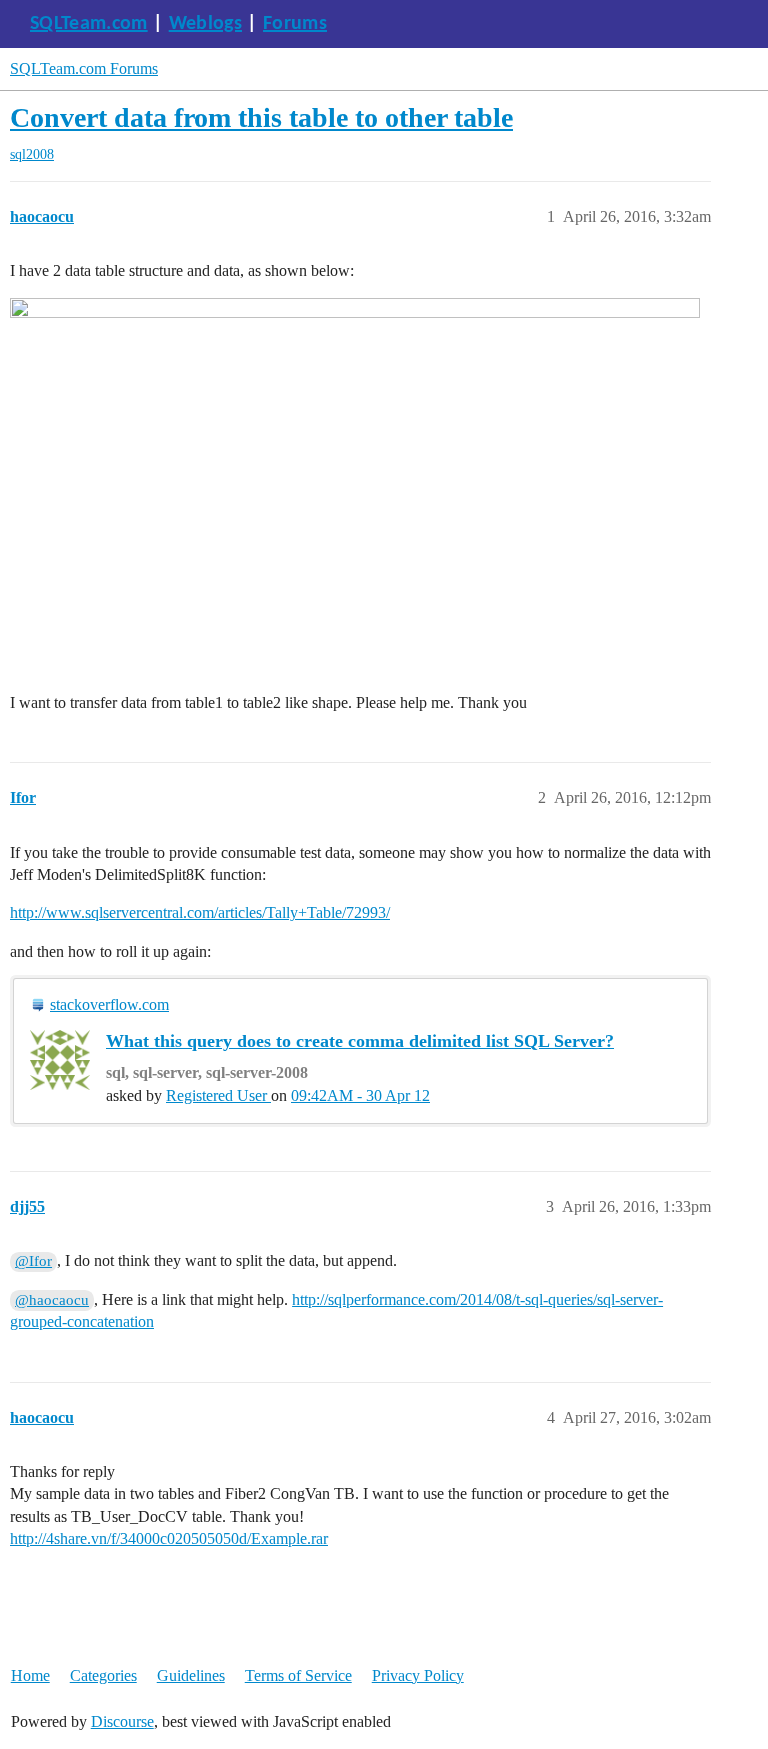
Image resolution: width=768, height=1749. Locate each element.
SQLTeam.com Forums (84, 68)
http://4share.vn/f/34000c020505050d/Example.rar (169, 1538)
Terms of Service (298, 1675)
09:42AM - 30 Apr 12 (360, 1095)
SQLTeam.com (89, 24)
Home (30, 1675)
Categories (103, 1675)
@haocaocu (52, 1300)
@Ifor (33, 1261)
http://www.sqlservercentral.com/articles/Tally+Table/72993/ (200, 912)
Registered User (218, 1095)
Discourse (122, 1721)
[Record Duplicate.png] (355, 491)
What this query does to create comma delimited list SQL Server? (360, 1041)
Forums (295, 24)
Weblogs (205, 24)
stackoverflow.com (109, 1004)
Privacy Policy (418, 1675)
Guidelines (191, 1675)
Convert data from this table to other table (261, 117)
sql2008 (32, 154)
